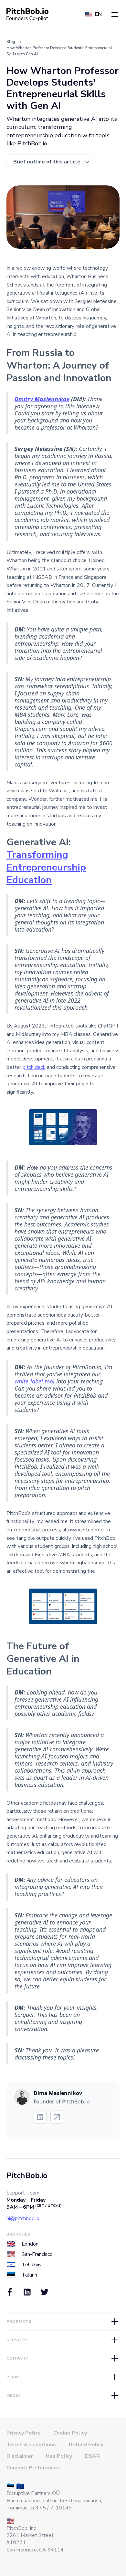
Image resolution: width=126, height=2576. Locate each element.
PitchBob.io (27, 2175)
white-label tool (35, 1381)
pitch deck (34, 1067)
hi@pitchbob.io (23, 2218)
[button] (115, 15)
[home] (27, 15)
